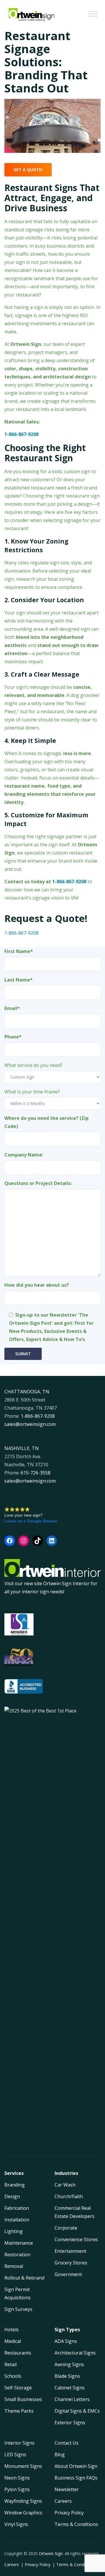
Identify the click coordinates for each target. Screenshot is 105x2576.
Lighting (14, 2231)
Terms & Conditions (76, 2524)
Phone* (13, 1037)
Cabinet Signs (70, 2388)
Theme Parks (19, 2411)
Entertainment (70, 2251)
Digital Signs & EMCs (77, 2411)
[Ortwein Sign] (32, 15)
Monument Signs (23, 2466)
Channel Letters (72, 2399)
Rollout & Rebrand (24, 2278)
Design (12, 2196)
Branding (15, 2185)
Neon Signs (17, 2478)
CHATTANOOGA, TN (27, 1392)
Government (68, 2274)
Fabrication (17, 2208)
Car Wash (65, 2185)
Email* (12, 1008)
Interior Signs (19, 2443)
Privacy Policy (69, 2513)
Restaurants (18, 2353)
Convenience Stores (76, 2239)
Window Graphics (23, 2513)
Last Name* (19, 980)
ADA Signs (66, 2341)
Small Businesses (23, 2399)
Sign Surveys (18, 2309)
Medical (13, 2341)
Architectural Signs (75, 2353)
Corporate (66, 2228)
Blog (60, 2455)
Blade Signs (67, 2376)
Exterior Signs (70, 2423)
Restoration (17, 2255)
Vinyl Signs (16, 2524)
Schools (13, 2376)
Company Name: (24, 1155)
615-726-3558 (36, 1473)
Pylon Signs (17, 2489)
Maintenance (19, 2243)
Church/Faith (69, 2196)
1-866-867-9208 (69, 882)
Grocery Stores (71, 2263)
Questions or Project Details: (38, 1183)
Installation (17, 2220)
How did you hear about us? (37, 1285)
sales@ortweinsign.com (30, 1424)
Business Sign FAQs (76, 2478)
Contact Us (66, 2443)
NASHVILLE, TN (22, 1448)
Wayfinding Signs (23, 2501)
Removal (14, 2266)
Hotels (12, 2330)
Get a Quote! (28, 170)
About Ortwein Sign (76, 2466)
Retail (10, 2364)
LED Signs (15, 2455)
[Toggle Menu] (93, 14)
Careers (63, 2501)
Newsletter (67, 2489)
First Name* (19, 951)
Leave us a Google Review (31, 1521)
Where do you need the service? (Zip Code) (47, 1122)
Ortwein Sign (51, 2553)
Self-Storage (18, 2388)
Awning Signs (69, 2364)
